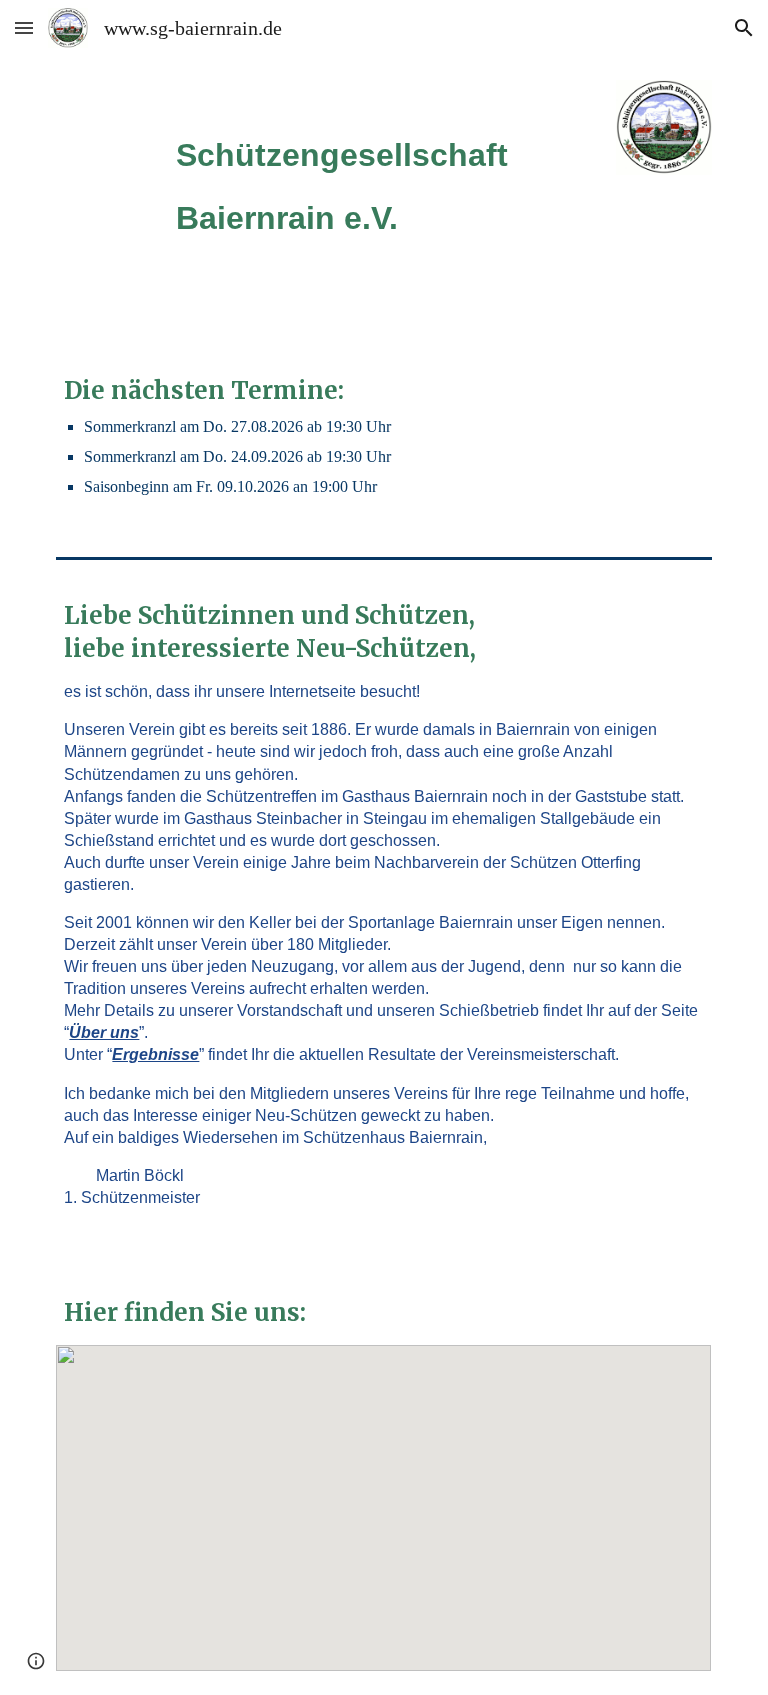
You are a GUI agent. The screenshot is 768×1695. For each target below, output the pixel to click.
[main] (383, 170)
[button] (24, 27)
